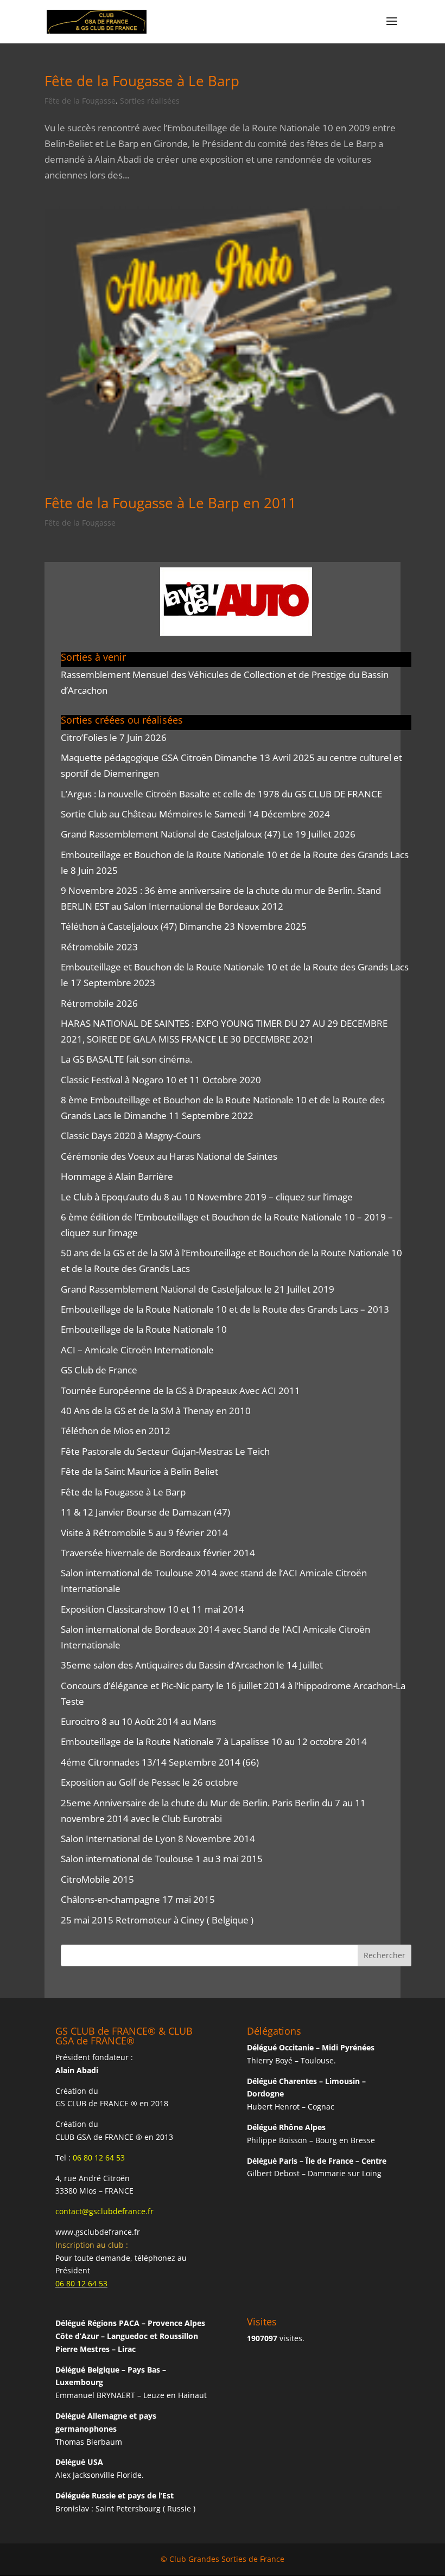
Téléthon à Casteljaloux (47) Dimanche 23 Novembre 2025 (184, 926)
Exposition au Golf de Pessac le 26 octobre (150, 1782)
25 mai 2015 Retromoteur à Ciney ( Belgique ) (157, 1920)
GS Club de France (99, 1370)
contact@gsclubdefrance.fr (104, 2211)
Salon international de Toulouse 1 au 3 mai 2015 (162, 1859)
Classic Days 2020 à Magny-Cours (131, 1136)
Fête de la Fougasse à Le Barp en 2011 (170, 503)
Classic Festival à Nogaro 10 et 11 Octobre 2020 (161, 1080)
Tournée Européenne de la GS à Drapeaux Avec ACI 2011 (180, 1391)
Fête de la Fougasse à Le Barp (142, 81)
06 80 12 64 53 (99, 2158)
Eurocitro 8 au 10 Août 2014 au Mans (138, 1721)
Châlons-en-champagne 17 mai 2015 (138, 1899)
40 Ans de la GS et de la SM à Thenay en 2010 (156, 1411)
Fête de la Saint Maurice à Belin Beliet (139, 1471)
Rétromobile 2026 (99, 1003)
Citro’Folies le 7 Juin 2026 (114, 737)
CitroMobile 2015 (97, 1879)
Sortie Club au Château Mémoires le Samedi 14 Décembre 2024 (195, 814)
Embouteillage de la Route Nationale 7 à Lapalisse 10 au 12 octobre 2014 (214, 1741)
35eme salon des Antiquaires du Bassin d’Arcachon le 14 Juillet (192, 1665)
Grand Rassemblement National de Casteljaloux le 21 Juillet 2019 (198, 1289)
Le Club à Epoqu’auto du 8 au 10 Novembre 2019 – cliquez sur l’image (207, 1197)
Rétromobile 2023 (99, 947)
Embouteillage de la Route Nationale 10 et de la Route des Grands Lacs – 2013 (225, 1309)
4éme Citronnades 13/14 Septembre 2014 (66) (160, 1762)
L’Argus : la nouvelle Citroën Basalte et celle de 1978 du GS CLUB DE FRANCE (221, 794)
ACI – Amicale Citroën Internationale (137, 1350)
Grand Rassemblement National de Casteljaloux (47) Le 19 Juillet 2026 (208, 834)
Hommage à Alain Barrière (117, 1176)
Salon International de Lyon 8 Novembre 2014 (158, 1839)
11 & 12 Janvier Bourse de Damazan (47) (145, 1512)
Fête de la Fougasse (80, 101)
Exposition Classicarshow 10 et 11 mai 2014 (152, 1609)
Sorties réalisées (150, 101)
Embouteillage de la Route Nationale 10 (144, 1329)
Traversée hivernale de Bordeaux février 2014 (158, 1553)
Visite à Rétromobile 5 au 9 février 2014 (144, 1533)
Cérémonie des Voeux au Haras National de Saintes (169, 1156)
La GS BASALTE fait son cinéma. (126, 1059)
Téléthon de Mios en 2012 (116, 1431)
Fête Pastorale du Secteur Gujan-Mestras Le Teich (165, 1451)
